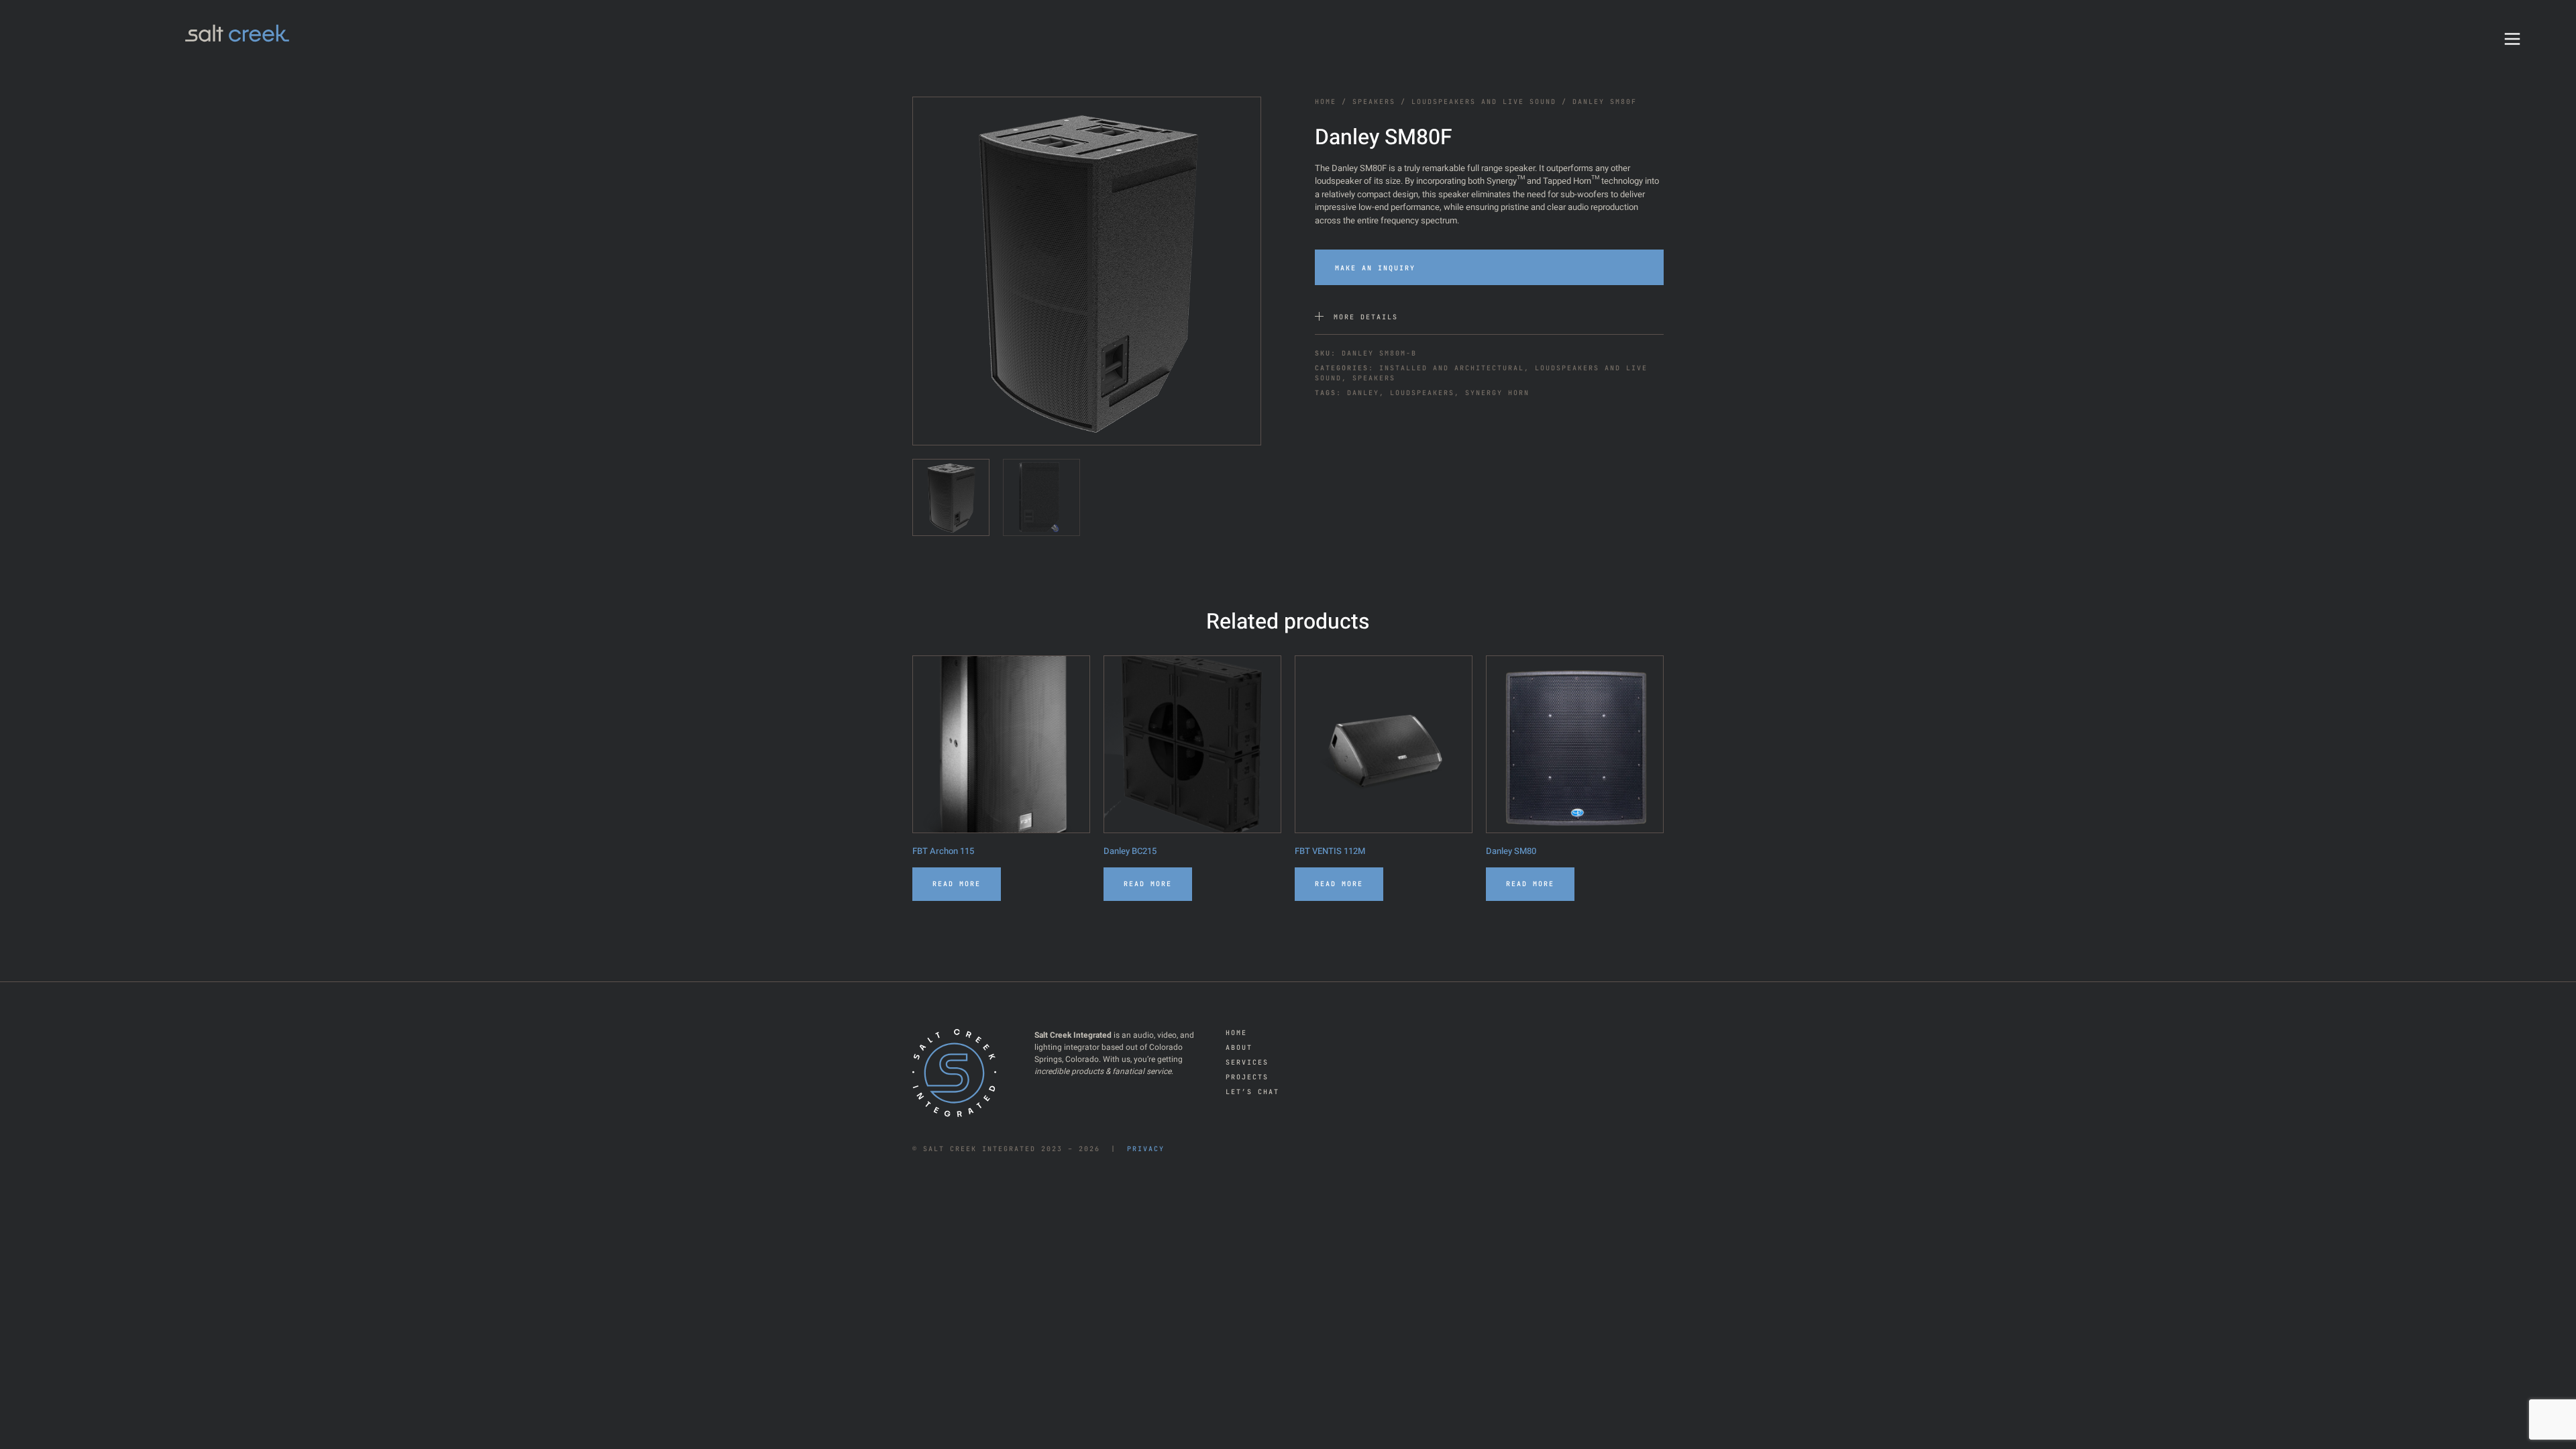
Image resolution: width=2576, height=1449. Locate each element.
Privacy (1146, 1149)
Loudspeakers (1422, 393)
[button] (1489, 267)
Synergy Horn (1497, 393)
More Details (1366, 317)
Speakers (1374, 102)
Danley (1363, 393)
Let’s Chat (1252, 1092)
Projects (1247, 1077)
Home (1326, 102)
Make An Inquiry (1375, 268)
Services (1247, 1062)
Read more (957, 884)
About (1239, 1048)
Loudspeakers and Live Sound (1484, 102)
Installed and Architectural (1452, 368)
